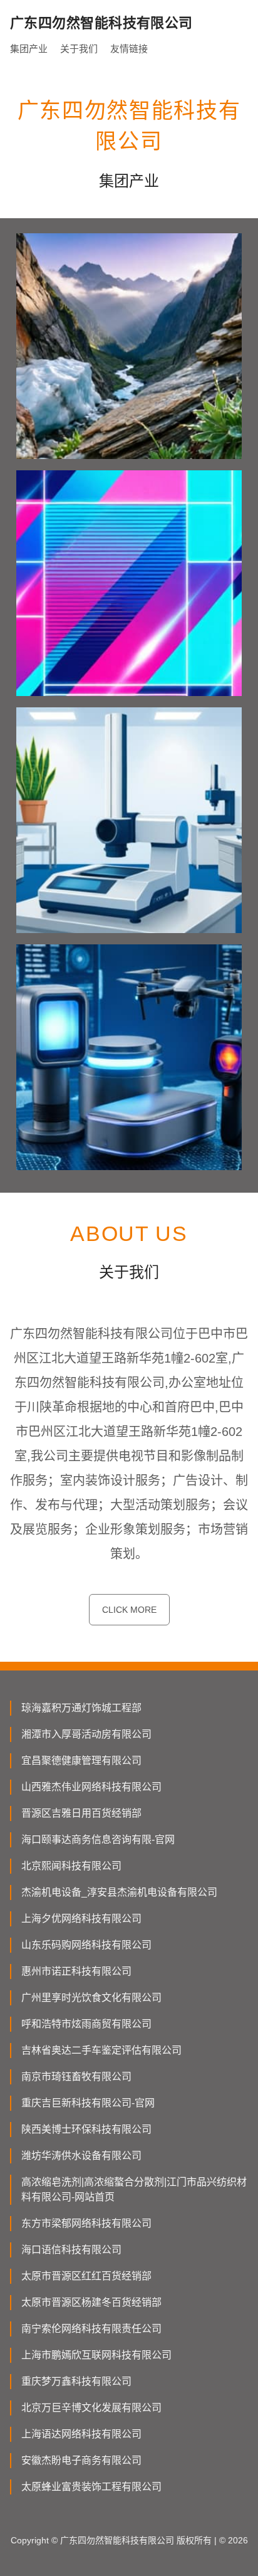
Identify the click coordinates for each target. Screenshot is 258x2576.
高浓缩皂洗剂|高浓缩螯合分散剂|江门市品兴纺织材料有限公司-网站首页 (134, 2189)
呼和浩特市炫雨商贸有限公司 (86, 2024)
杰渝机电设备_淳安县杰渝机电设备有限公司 (119, 1892)
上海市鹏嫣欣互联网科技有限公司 (96, 2355)
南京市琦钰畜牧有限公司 (76, 2077)
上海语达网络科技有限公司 (81, 2434)
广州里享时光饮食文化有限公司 (91, 1998)
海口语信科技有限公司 (71, 2250)
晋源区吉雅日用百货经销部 (81, 1813)
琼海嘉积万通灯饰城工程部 (81, 1708)
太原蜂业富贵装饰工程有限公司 (91, 2487)
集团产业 (29, 49)
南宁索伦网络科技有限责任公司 (91, 2329)
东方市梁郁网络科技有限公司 (86, 2223)
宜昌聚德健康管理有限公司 (81, 1760)
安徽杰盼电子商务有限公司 (81, 2460)
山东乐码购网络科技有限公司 (86, 1945)
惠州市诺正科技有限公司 (76, 1971)
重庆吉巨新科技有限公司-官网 (88, 2103)
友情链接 (129, 49)
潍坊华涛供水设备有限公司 (81, 2156)
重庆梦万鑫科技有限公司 (76, 2381)
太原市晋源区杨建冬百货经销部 (91, 2302)
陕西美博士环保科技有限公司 (86, 2129)
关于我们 (79, 49)
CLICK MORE (129, 1610)
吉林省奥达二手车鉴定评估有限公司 (101, 2050)
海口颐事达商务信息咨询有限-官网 (98, 1840)
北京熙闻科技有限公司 (71, 1866)
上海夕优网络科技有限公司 (81, 1919)
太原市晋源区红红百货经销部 (86, 2276)
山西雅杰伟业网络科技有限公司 (91, 1787)
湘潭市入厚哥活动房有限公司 (86, 1734)
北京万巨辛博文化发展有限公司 (91, 2408)
